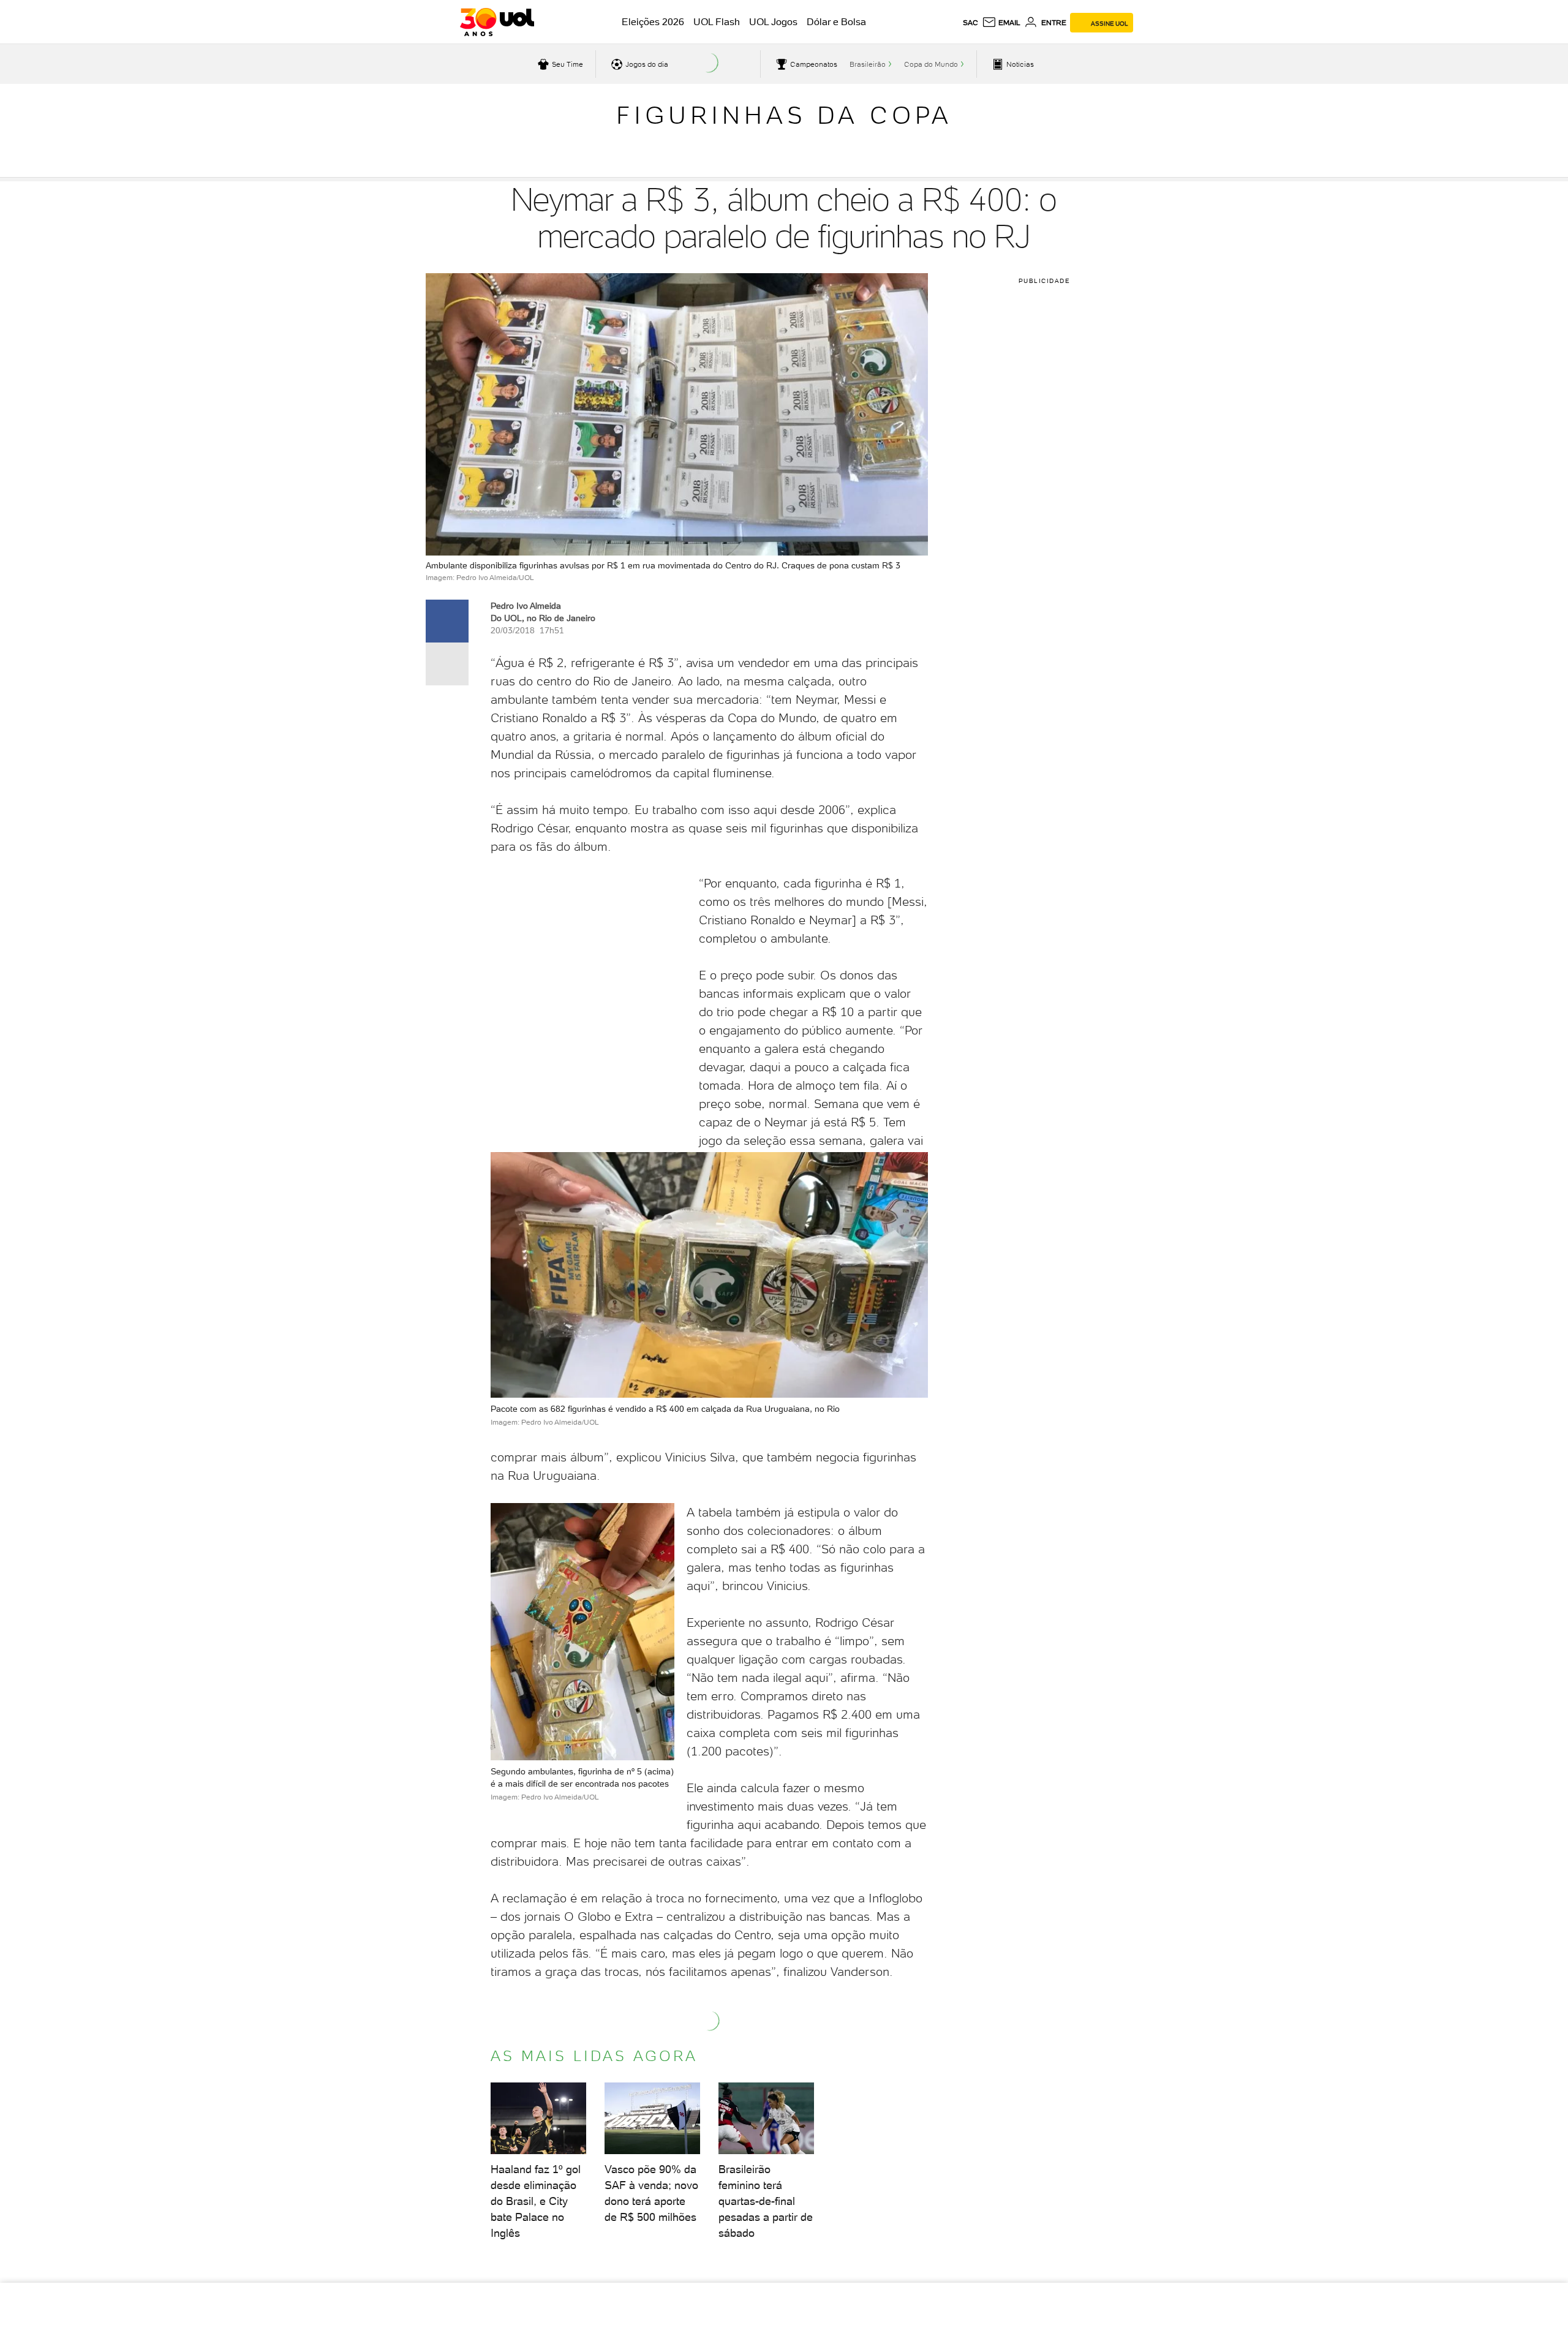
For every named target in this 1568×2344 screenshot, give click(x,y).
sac (971, 23)
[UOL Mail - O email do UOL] (1001, 23)
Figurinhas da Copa (784, 115)
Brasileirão (868, 64)
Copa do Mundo (931, 64)
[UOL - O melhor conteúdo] (497, 22)
